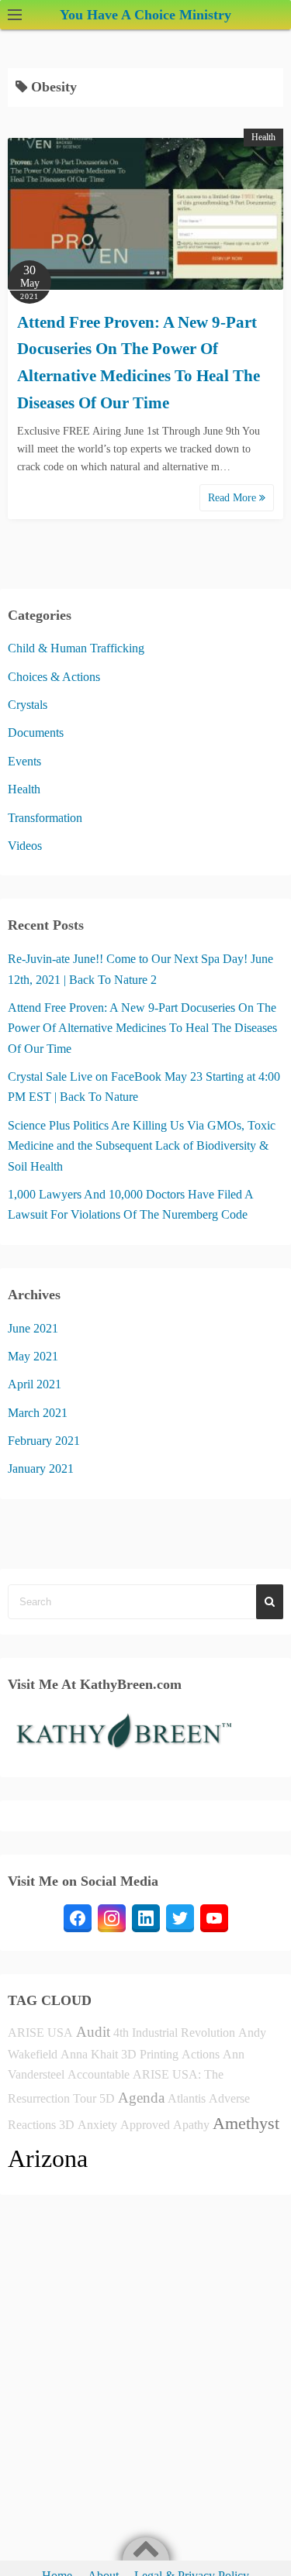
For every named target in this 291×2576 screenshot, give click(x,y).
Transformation (45, 818)
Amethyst (246, 2123)
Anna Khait (89, 2054)
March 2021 (38, 1413)
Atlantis (187, 2098)
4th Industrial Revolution (174, 2033)
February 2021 (44, 1441)
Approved (145, 2125)
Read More (234, 498)
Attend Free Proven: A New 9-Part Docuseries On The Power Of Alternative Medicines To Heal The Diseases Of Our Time (142, 1028)
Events (24, 761)
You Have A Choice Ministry (145, 15)
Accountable (99, 2074)
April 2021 (35, 1384)
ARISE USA (40, 2033)
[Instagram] (112, 1918)
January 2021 (41, 1469)
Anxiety (97, 2125)
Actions (201, 2054)
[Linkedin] (146, 1918)
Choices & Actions (54, 677)
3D (67, 2125)
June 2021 (33, 1328)
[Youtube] (214, 1918)
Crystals (28, 705)
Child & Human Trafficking (76, 648)
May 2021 (33, 1356)
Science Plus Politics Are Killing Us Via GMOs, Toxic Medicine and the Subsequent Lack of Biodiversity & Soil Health (142, 1146)
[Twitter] (180, 1918)
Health (263, 137)
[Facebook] (78, 1918)
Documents (36, 733)
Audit (93, 2032)
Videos (25, 846)
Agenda (141, 2098)
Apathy (191, 2125)
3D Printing (150, 2054)
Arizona (48, 2158)
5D (107, 2098)
